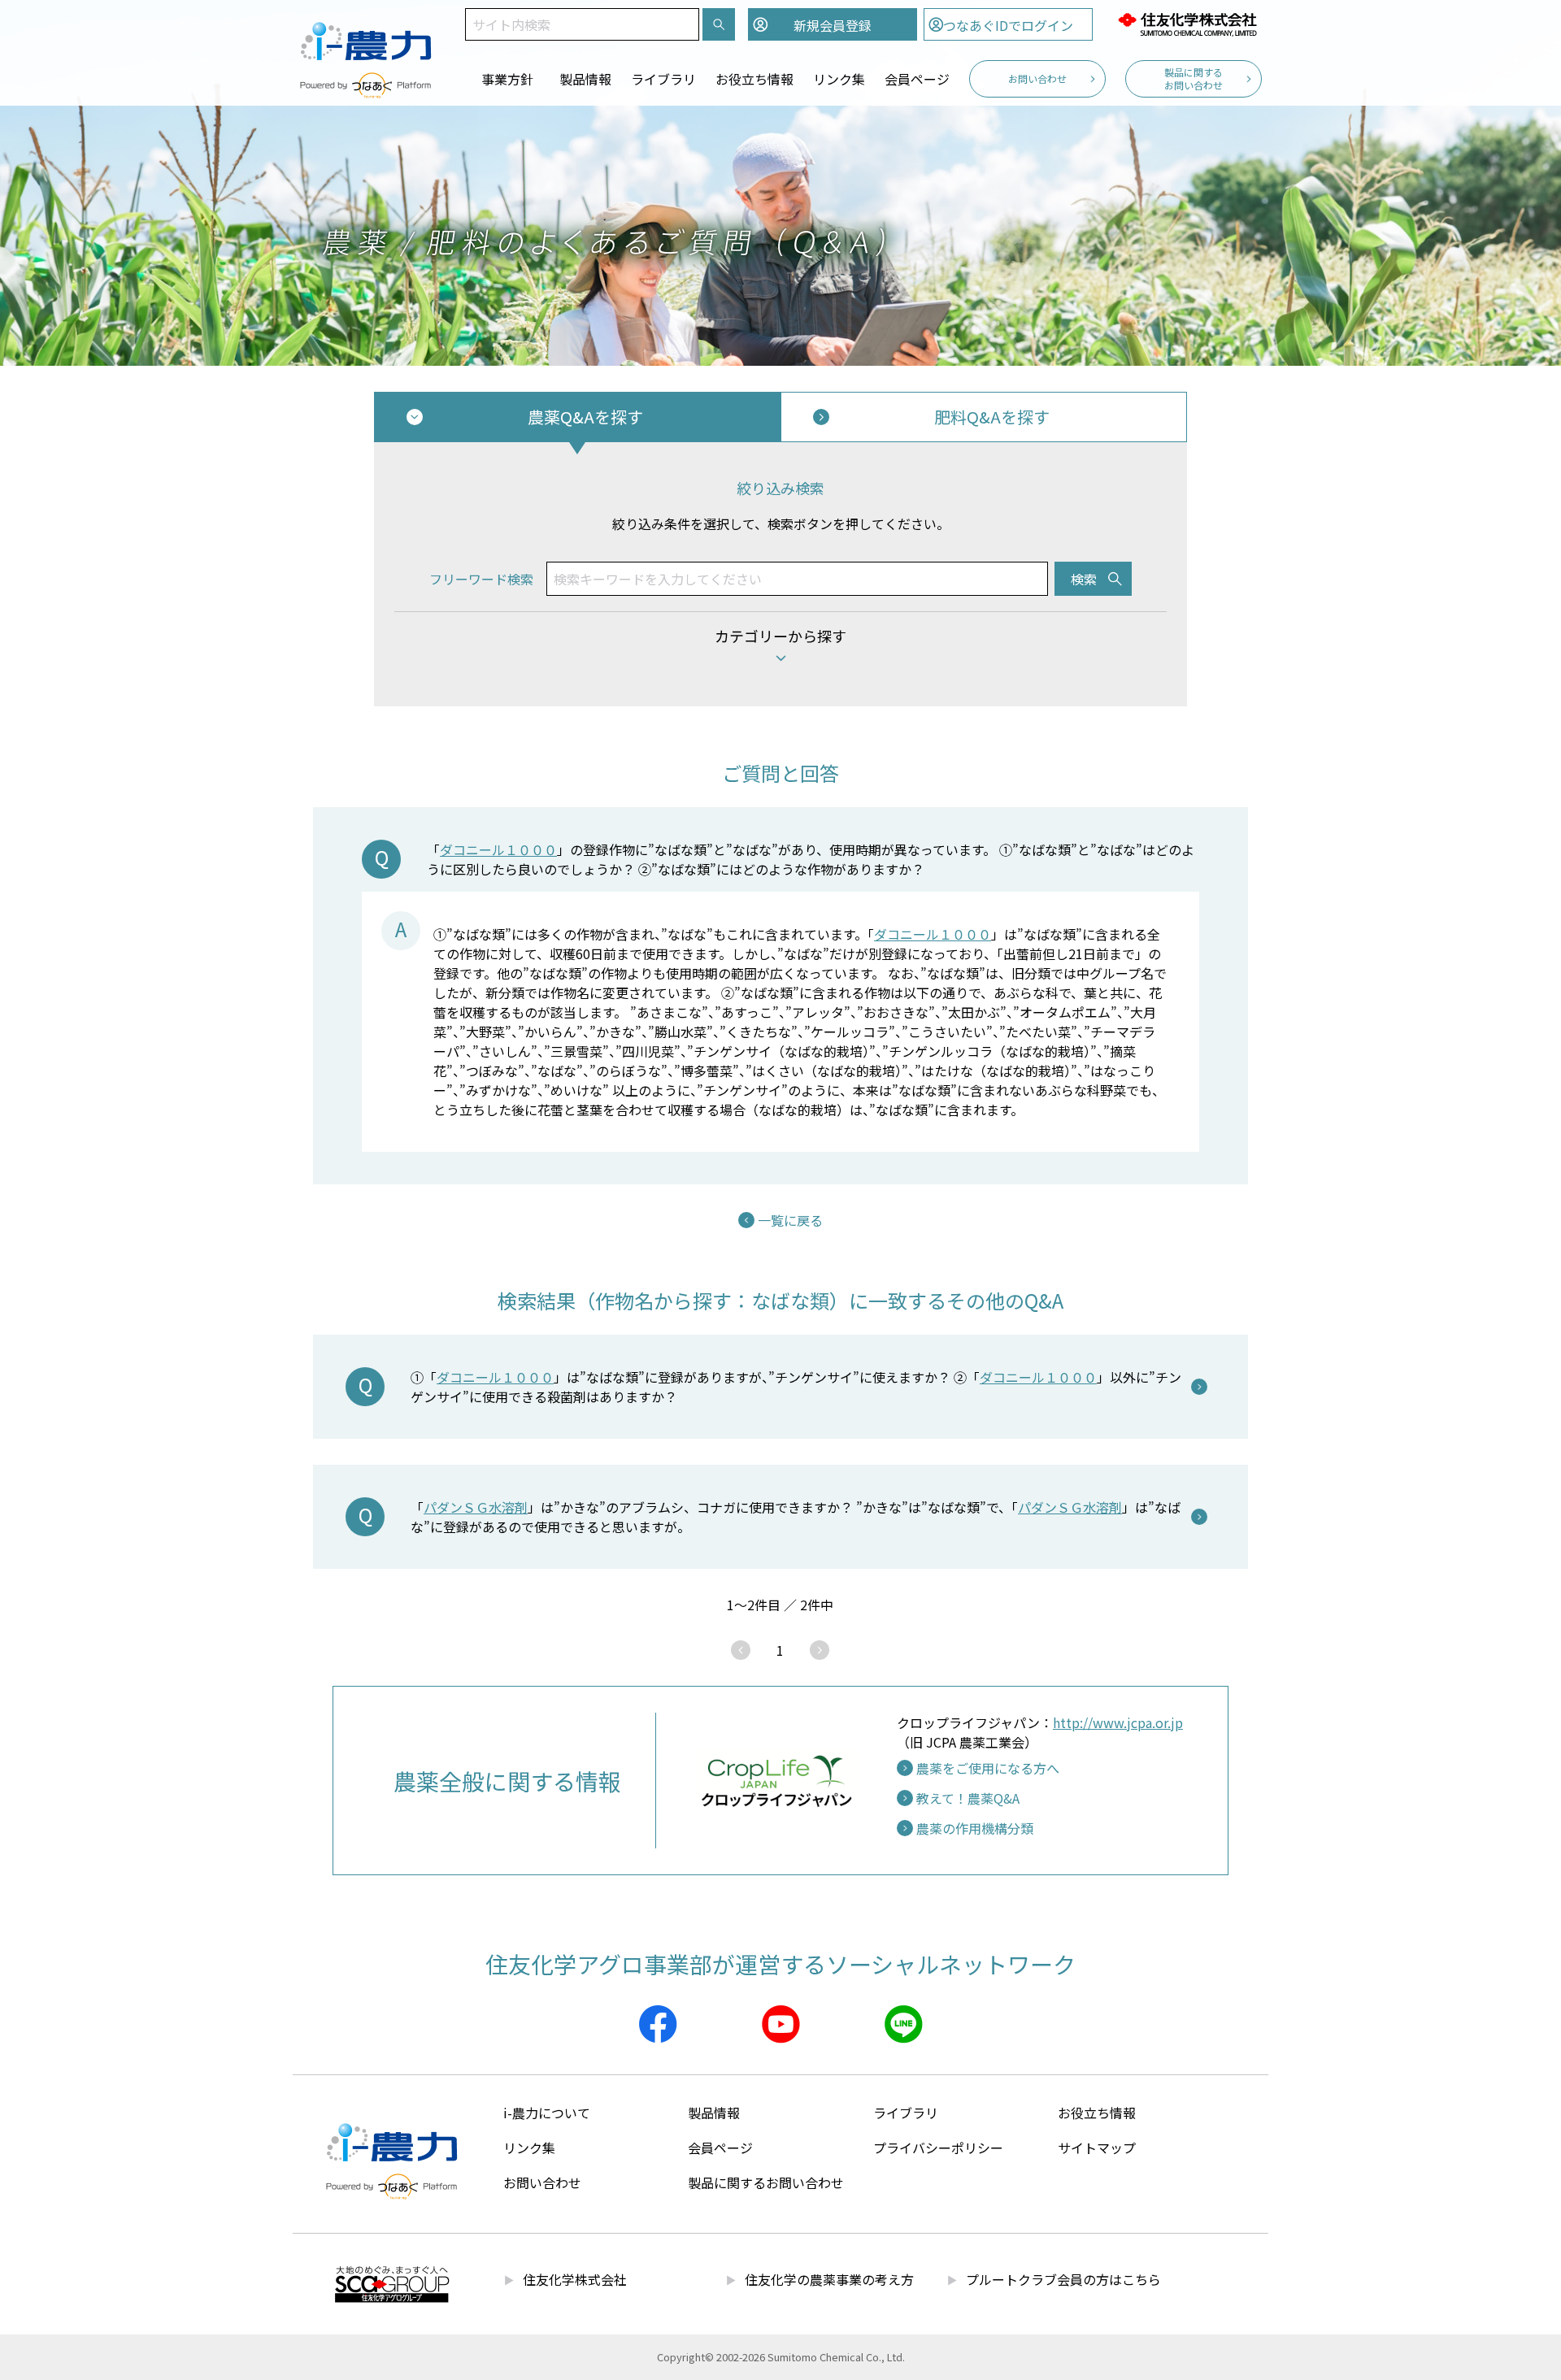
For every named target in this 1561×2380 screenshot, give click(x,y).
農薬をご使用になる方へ (988, 1768)
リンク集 (839, 79)
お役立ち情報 (754, 79)
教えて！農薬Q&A (968, 1798)
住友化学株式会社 (1187, 24)
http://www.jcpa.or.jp (1118, 1722)
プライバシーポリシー (938, 2148)
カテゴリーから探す (780, 636)
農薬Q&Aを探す (585, 417)
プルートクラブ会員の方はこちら (1063, 2279)
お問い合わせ (1037, 78)
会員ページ (917, 79)
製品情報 (585, 79)
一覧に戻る (790, 1220)
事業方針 (507, 79)
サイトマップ (1097, 2148)
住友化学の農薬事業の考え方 (829, 2279)
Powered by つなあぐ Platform (366, 85)
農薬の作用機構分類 (975, 1828)
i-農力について (547, 2113)
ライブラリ (663, 79)
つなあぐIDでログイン (1008, 25)
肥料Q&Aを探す (992, 417)
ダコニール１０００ (498, 849)
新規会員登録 (833, 25)
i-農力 (366, 33)
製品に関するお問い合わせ (1194, 78)
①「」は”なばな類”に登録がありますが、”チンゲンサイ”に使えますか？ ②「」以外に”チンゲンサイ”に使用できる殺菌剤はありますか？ (796, 1387)
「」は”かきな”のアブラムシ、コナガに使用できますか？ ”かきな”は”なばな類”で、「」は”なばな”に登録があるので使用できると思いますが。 (796, 1517)
